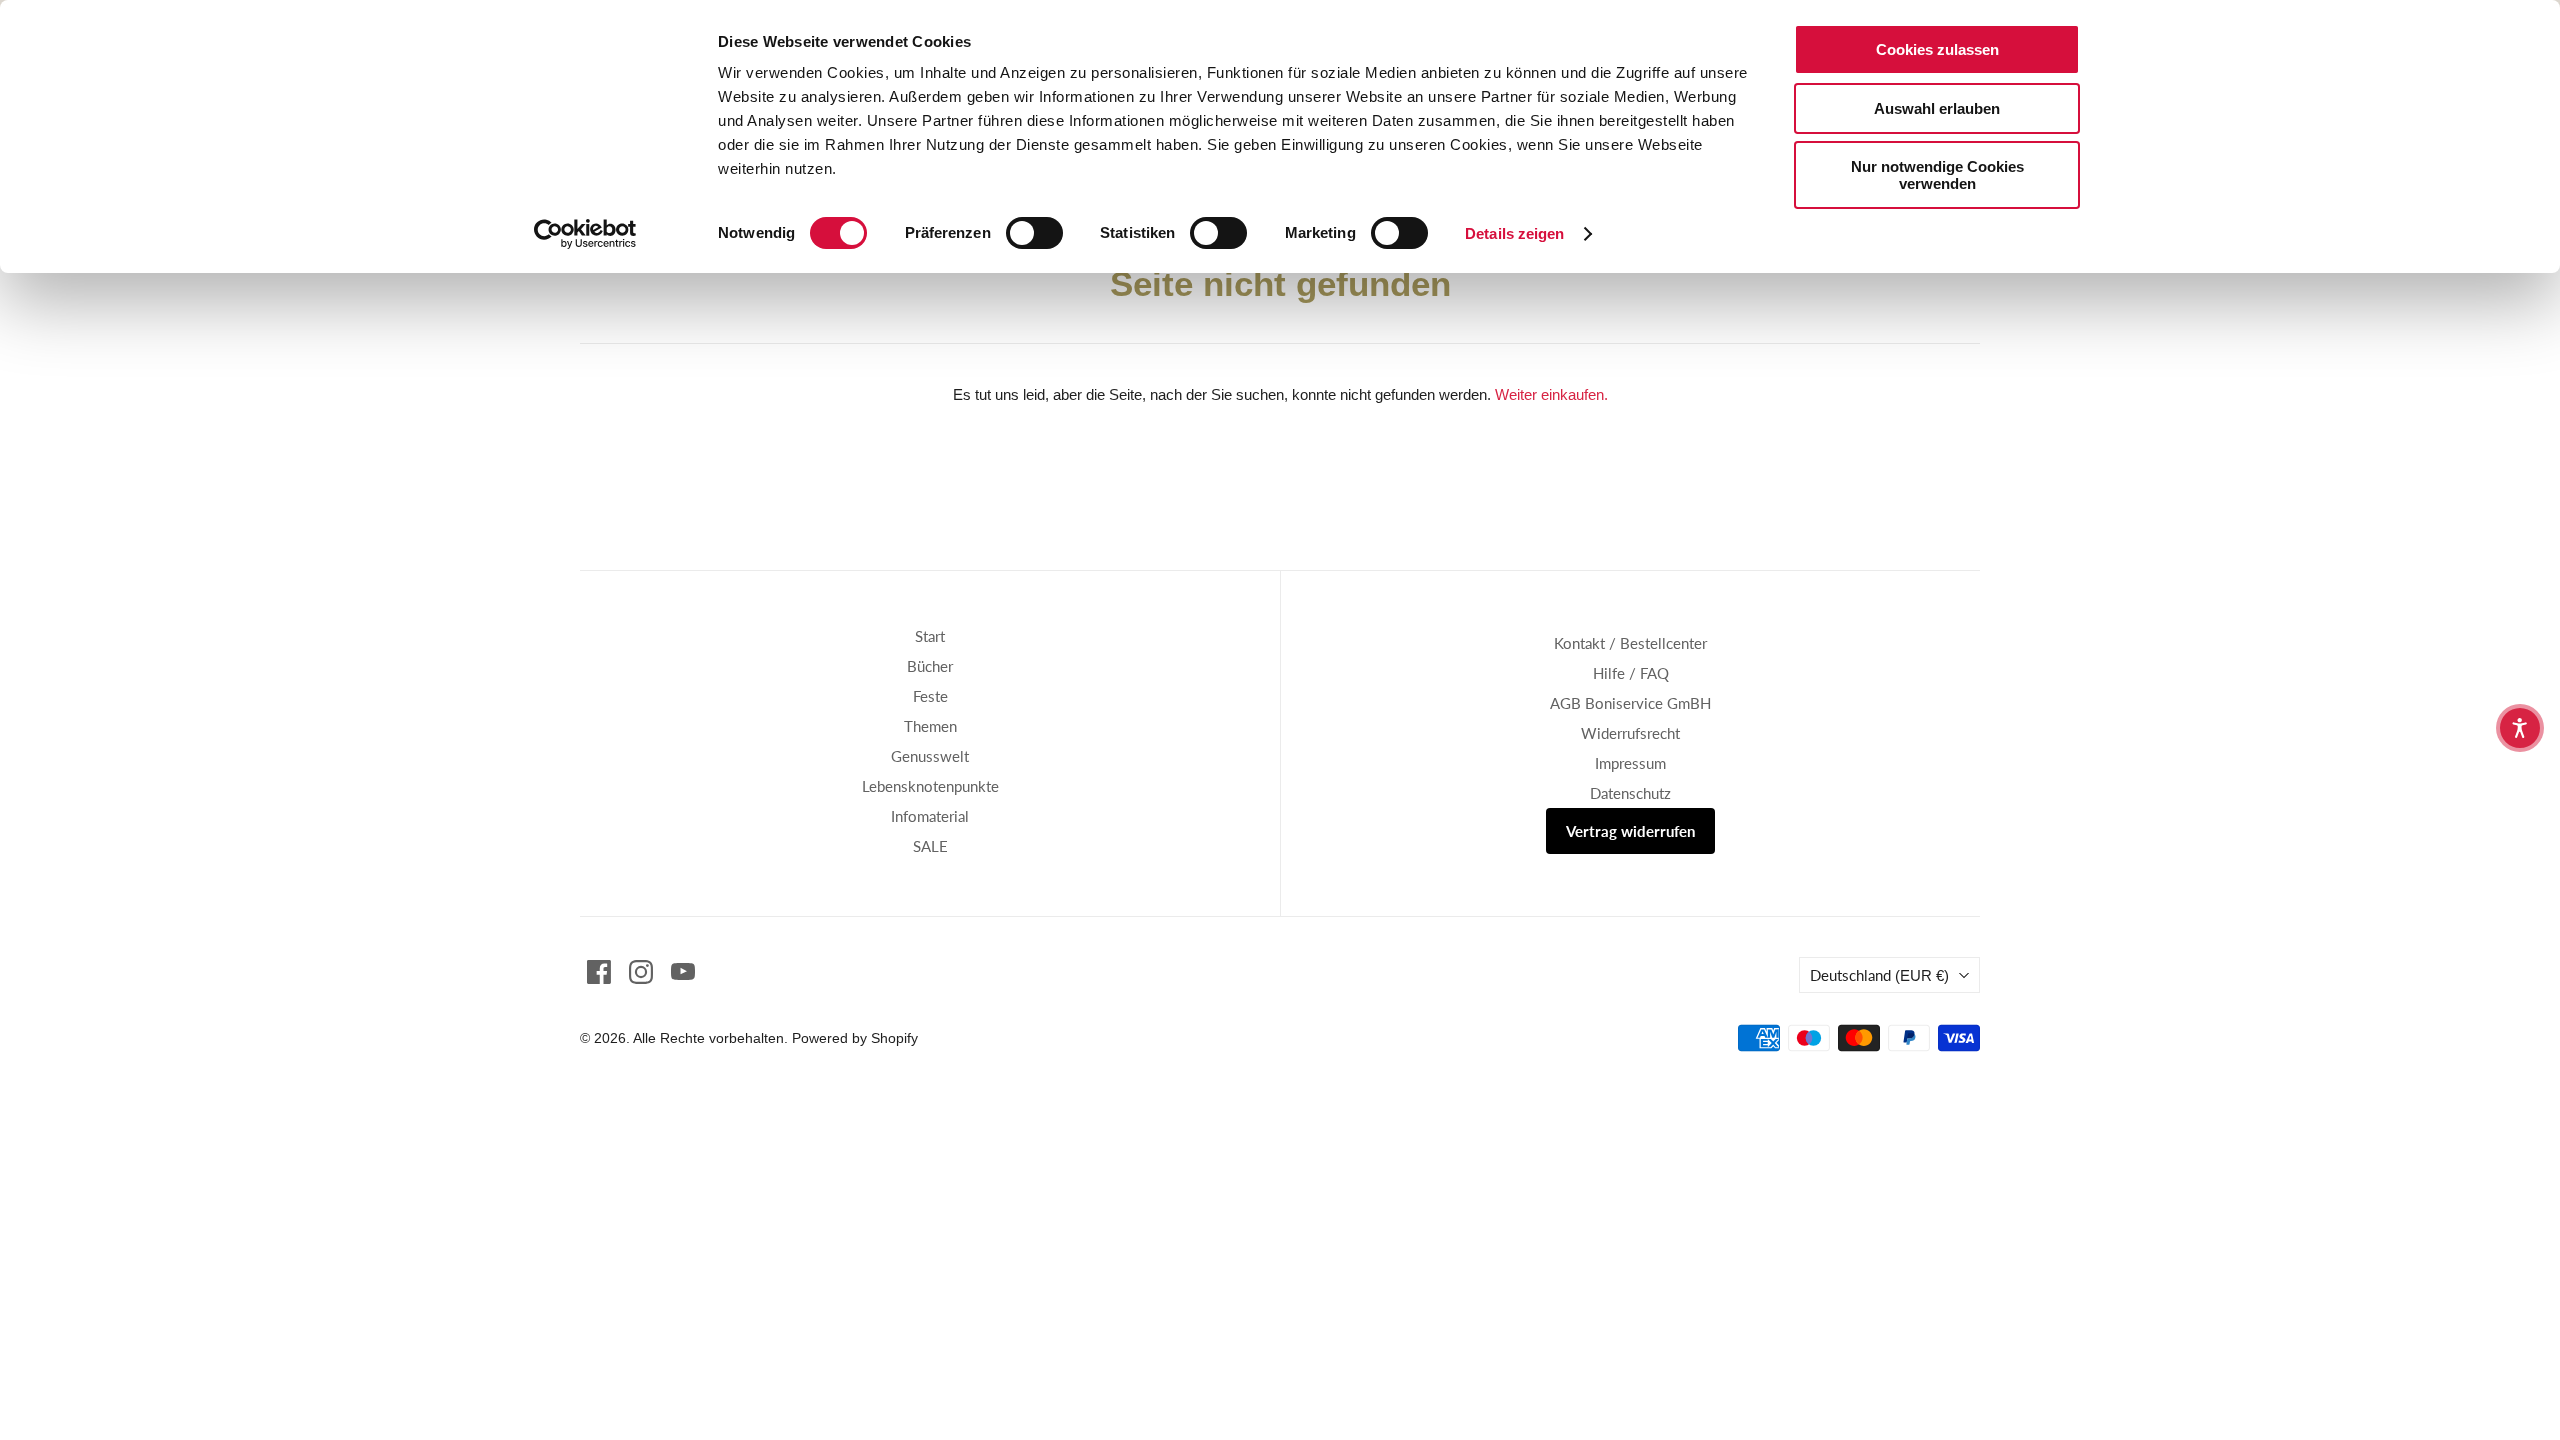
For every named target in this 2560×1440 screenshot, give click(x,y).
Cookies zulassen (1937, 49)
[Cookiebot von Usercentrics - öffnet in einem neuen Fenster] (585, 234)
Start (930, 636)
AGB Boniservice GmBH (1630, 703)
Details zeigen (1514, 233)
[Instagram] (641, 972)
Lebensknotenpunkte (930, 786)
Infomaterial (930, 816)
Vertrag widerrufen (1630, 831)
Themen (930, 726)
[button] (2520, 728)
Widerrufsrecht (1630, 733)
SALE (930, 846)
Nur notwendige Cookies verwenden (1937, 175)
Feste (930, 696)
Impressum (1630, 763)
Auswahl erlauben (1937, 108)
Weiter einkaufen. (1551, 394)
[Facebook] (599, 972)
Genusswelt (930, 756)
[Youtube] (683, 972)
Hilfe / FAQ (1631, 673)
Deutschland (1879, 975)
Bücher (930, 666)
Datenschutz (1630, 793)
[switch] (1034, 233)
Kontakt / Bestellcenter (1630, 643)
